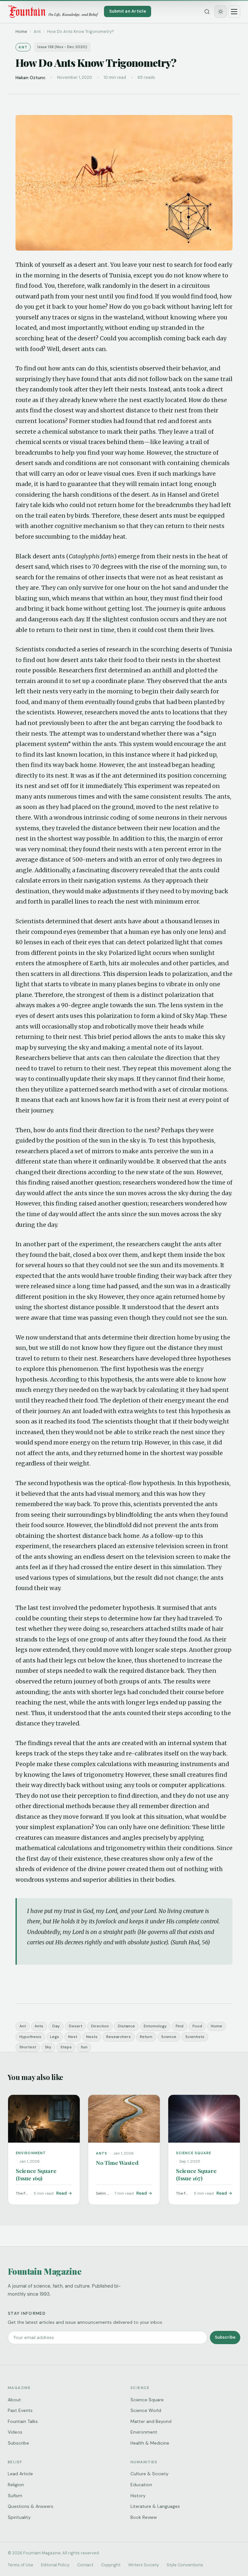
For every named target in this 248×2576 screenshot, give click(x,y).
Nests (92, 2037)
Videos (15, 2432)
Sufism (15, 2496)
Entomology (155, 2026)
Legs (55, 2037)
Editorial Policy (55, 2565)
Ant (23, 2026)
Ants (39, 2026)
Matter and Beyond (151, 2421)
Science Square (147, 2400)
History (138, 2496)
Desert (76, 2026)
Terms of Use (21, 2565)
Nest (73, 2037)
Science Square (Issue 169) (36, 2174)
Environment (144, 2432)
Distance (126, 2026)
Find (180, 2026)
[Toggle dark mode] (221, 12)
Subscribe (225, 2337)
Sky (48, 2047)
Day (56, 2026)
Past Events (20, 2410)
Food (197, 2026)
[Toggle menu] (234, 12)
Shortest (28, 2047)
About (14, 2400)
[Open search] (207, 12)
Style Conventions (185, 2565)
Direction (100, 2026)
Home (21, 31)
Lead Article (20, 2474)
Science (169, 2037)
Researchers (119, 2037)
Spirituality (19, 2517)
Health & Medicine (150, 2443)
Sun (84, 2047)
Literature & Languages (155, 2506)
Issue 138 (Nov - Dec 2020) (62, 47)
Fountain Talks (23, 2421)
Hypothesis (30, 2037)
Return (146, 2037)
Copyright (111, 2565)
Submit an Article (128, 11)
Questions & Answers (31, 2506)
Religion (16, 2485)
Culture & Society (150, 2474)
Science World (146, 2410)
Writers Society (144, 2565)
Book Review (144, 2517)
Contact (85, 2565)
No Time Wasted (117, 2162)
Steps (66, 2047)
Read (62, 2193)
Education (141, 2485)
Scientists (195, 2037)
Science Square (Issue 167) (196, 2174)
